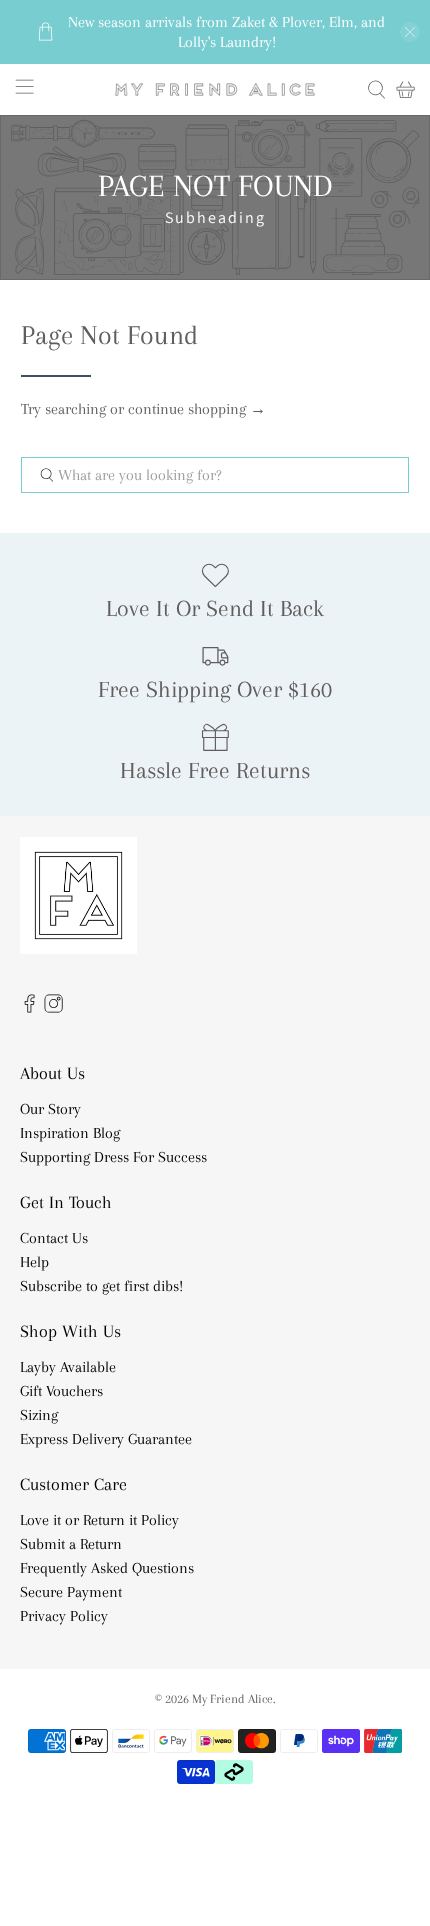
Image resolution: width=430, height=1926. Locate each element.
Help (34, 1262)
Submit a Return (71, 1544)
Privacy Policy (64, 1616)
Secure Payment (71, 1592)
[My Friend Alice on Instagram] (53, 1008)
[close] (410, 32)
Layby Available (68, 1367)
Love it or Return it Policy (99, 1520)
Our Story (50, 1109)
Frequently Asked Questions (107, 1568)
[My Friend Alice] (215, 89)
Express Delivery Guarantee (106, 1439)
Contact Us (54, 1238)
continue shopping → (197, 409)
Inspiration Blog (70, 1133)
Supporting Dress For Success (113, 1157)
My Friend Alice (232, 1698)
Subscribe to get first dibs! (101, 1286)
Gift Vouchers (61, 1391)
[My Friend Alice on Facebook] (29, 1008)
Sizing (39, 1415)
